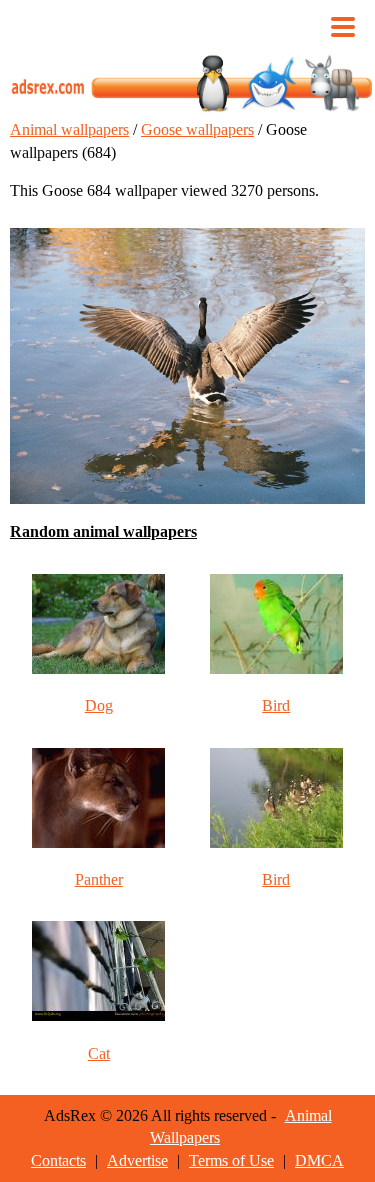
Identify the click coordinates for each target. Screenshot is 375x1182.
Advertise (137, 1160)
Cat (99, 1053)
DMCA (319, 1160)
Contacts (58, 1160)
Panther (99, 879)
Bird (276, 705)
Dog (99, 705)
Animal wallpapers (69, 129)
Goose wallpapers (197, 129)
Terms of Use (231, 1160)
